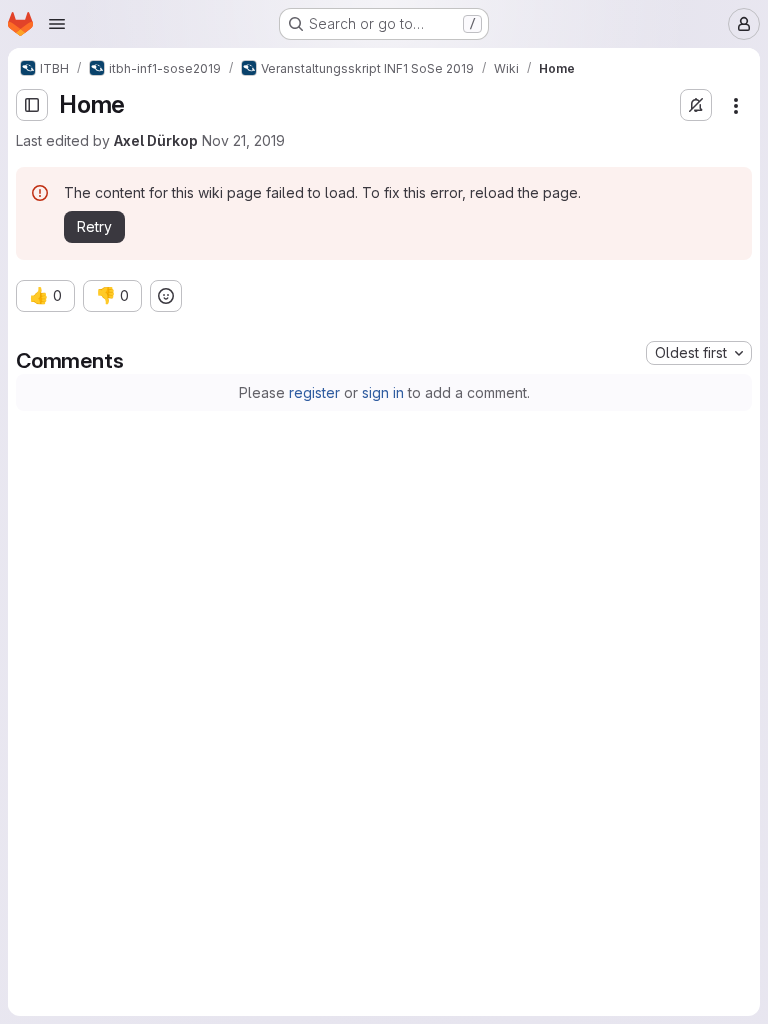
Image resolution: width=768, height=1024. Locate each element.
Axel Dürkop (156, 140)
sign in (383, 392)
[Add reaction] (166, 296)
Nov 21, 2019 (243, 140)
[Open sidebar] (32, 105)
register (314, 392)
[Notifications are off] (696, 105)
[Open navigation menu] (57, 24)
